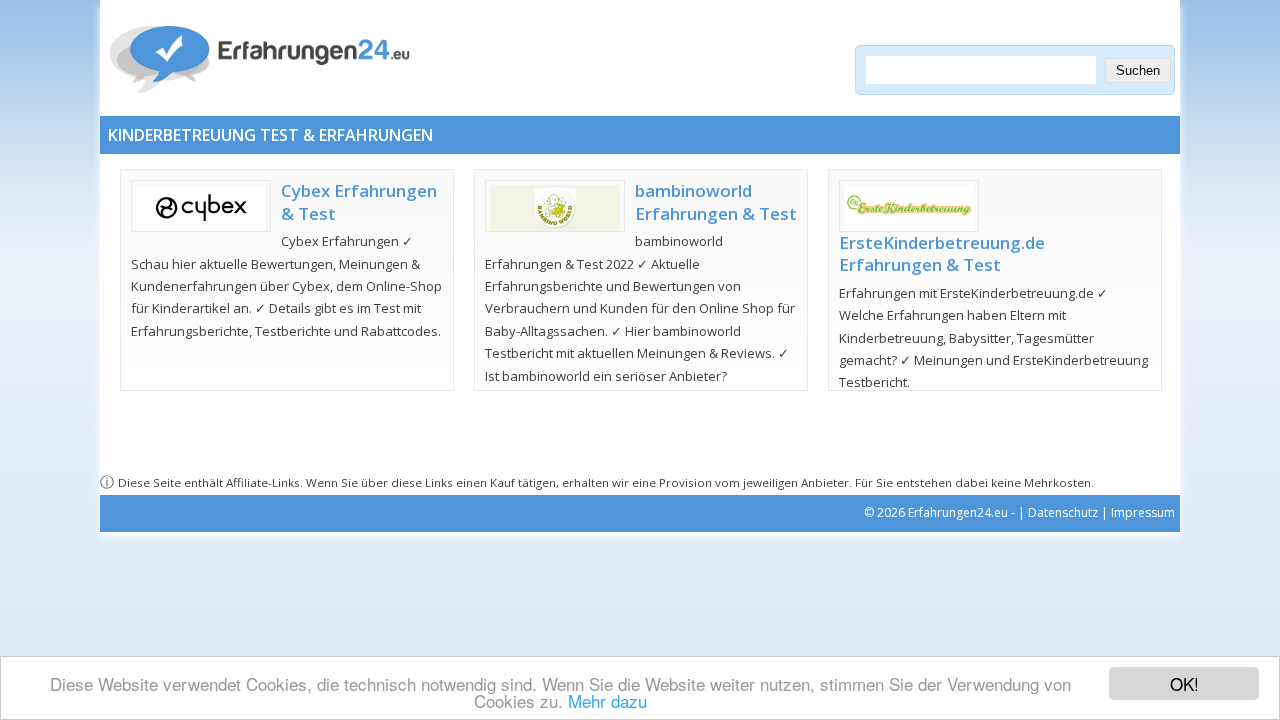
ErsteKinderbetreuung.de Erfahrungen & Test (942, 253)
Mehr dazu (607, 700)
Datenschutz (1063, 512)
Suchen (1138, 70)
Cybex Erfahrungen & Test (359, 201)
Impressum (1143, 512)
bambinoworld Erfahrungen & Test (716, 201)
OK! (1184, 683)
